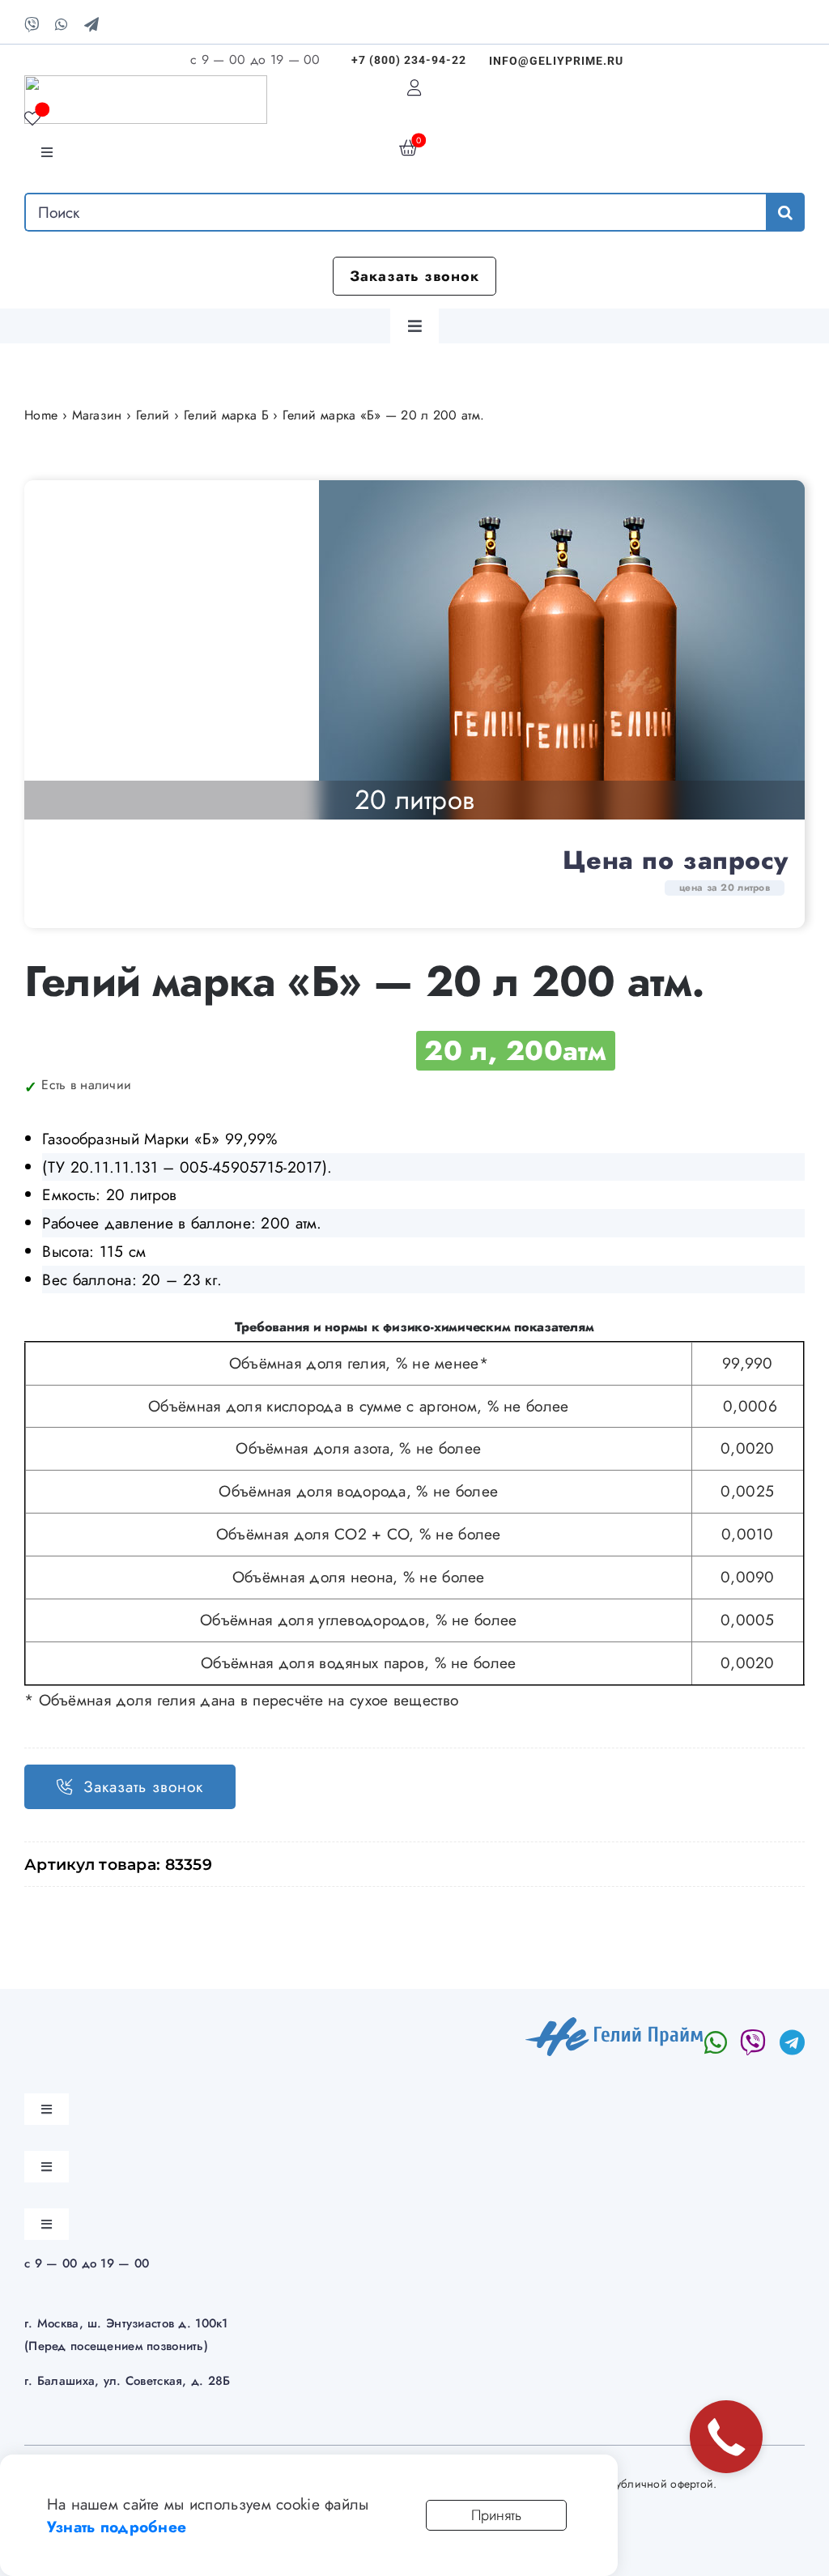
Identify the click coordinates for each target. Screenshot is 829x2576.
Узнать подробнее (117, 2527)
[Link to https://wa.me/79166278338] (716, 2042)
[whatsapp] (61, 24)
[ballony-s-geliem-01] (562, 650)
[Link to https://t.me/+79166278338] (792, 2042)
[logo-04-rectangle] (615, 2025)
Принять (496, 2515)
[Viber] (32, 24)
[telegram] (91, 24)
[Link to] (753, 2042)
